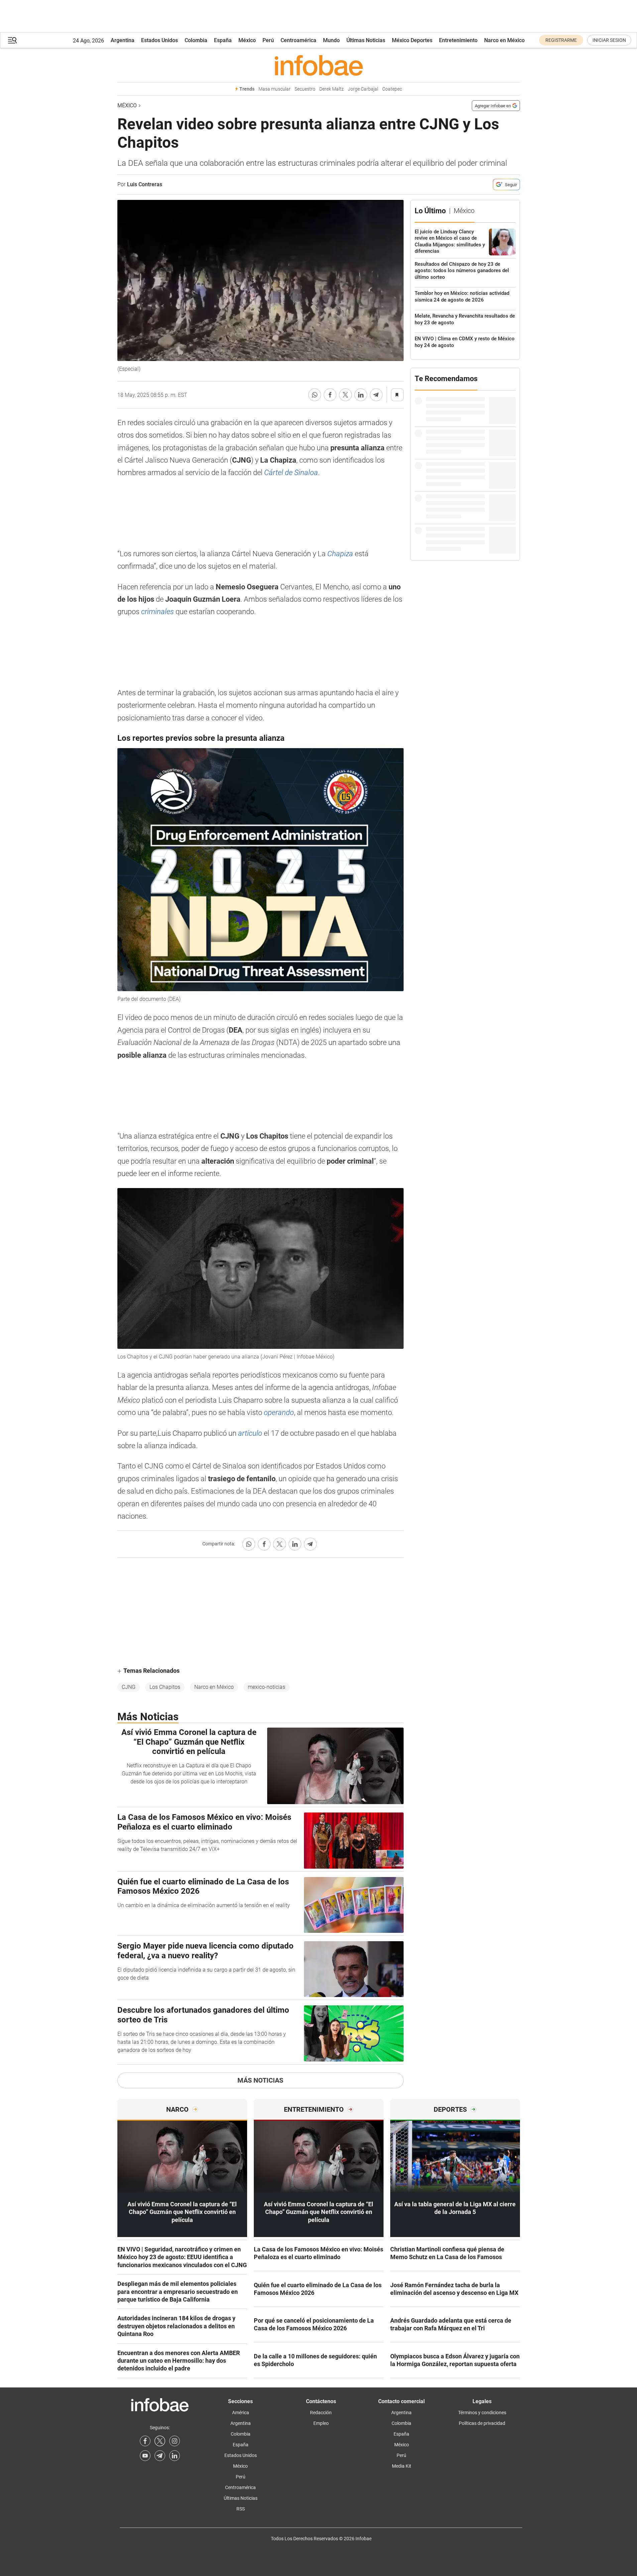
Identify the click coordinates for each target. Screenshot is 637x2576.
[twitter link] (160, 2441)
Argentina (123, 40)
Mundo (331, 40)
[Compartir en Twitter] (345, 395)
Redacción (321, 2413)
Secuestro (305, 89)
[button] (12, 40)
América (241, 2413)
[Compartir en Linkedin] (361, 395)
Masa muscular (275, 89)
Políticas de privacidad (482, 2423)
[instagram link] (175, 2441)
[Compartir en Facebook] (330, 395)
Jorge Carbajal (363, 89)
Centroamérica (298, 40)
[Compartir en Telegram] (376, 395)
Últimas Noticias (366, 40)
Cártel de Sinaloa (291, 473)
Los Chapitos (165, 1687)
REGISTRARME (561, 40)
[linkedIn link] (175, 2456)
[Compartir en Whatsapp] (315, 395)
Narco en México (504, 40)
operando (279, 1413)
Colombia (196, 40)
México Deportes (412, 40)
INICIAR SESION (609, 40)
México (247, 40)
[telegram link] (160, 2456)
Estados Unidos (160, 40)
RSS (241, 2509)
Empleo (321, 2423)
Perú (268, 40)
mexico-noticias (267, 1687)
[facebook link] (145, 2441)
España (223, 40)
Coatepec (392, 89)
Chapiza (341, 554)
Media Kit (402, 2466)
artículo (251, 1433)
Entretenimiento (458, 40)
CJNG (129, 1687)
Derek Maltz (332, 89)
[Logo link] (319, 65)
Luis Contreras (145, 184)
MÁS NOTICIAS (260, 2080)
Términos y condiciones (482, 2413)
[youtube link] (145, 2456)
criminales (158, 612)
